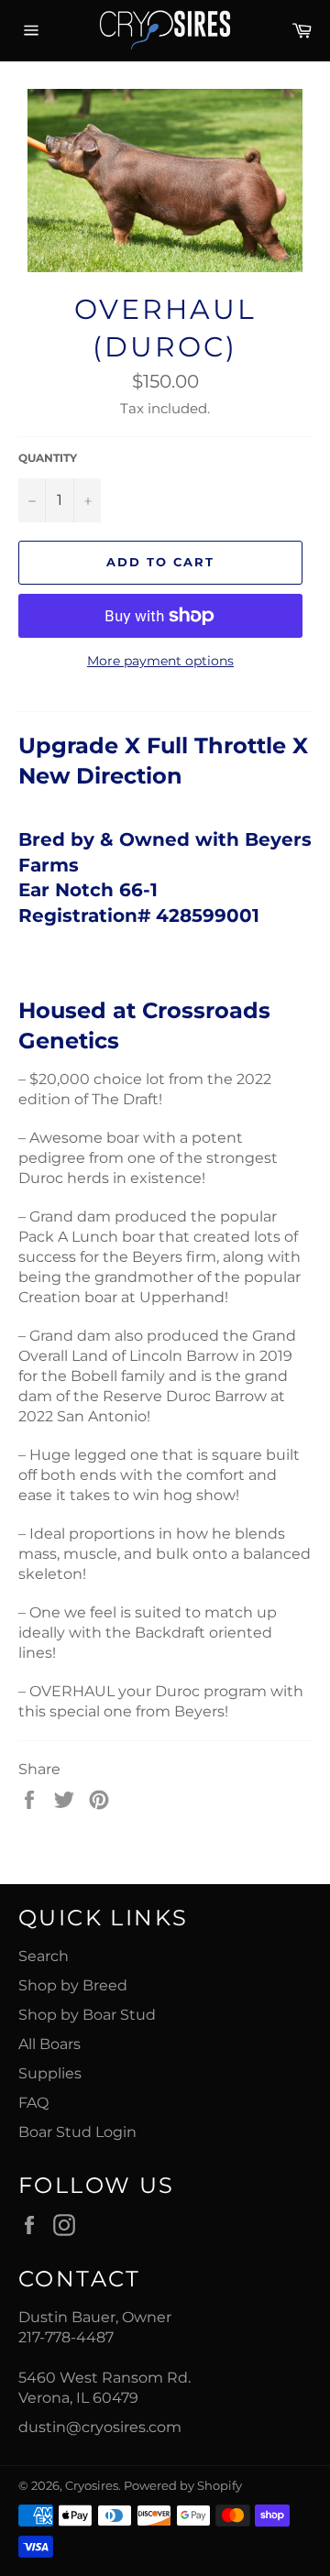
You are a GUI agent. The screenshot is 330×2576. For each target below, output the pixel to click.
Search (44, 1956)
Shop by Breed (73, 1985)
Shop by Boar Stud (87, 2015)
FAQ (33, 2103)
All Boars (49, 2044)
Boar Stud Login (77, 2132)
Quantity (48, 458)
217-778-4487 (66, 2337)
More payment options (160, 661)
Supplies (50, 2073)
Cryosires (92, 2486)
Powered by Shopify (183, 2486)
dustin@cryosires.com (100, 2427)
